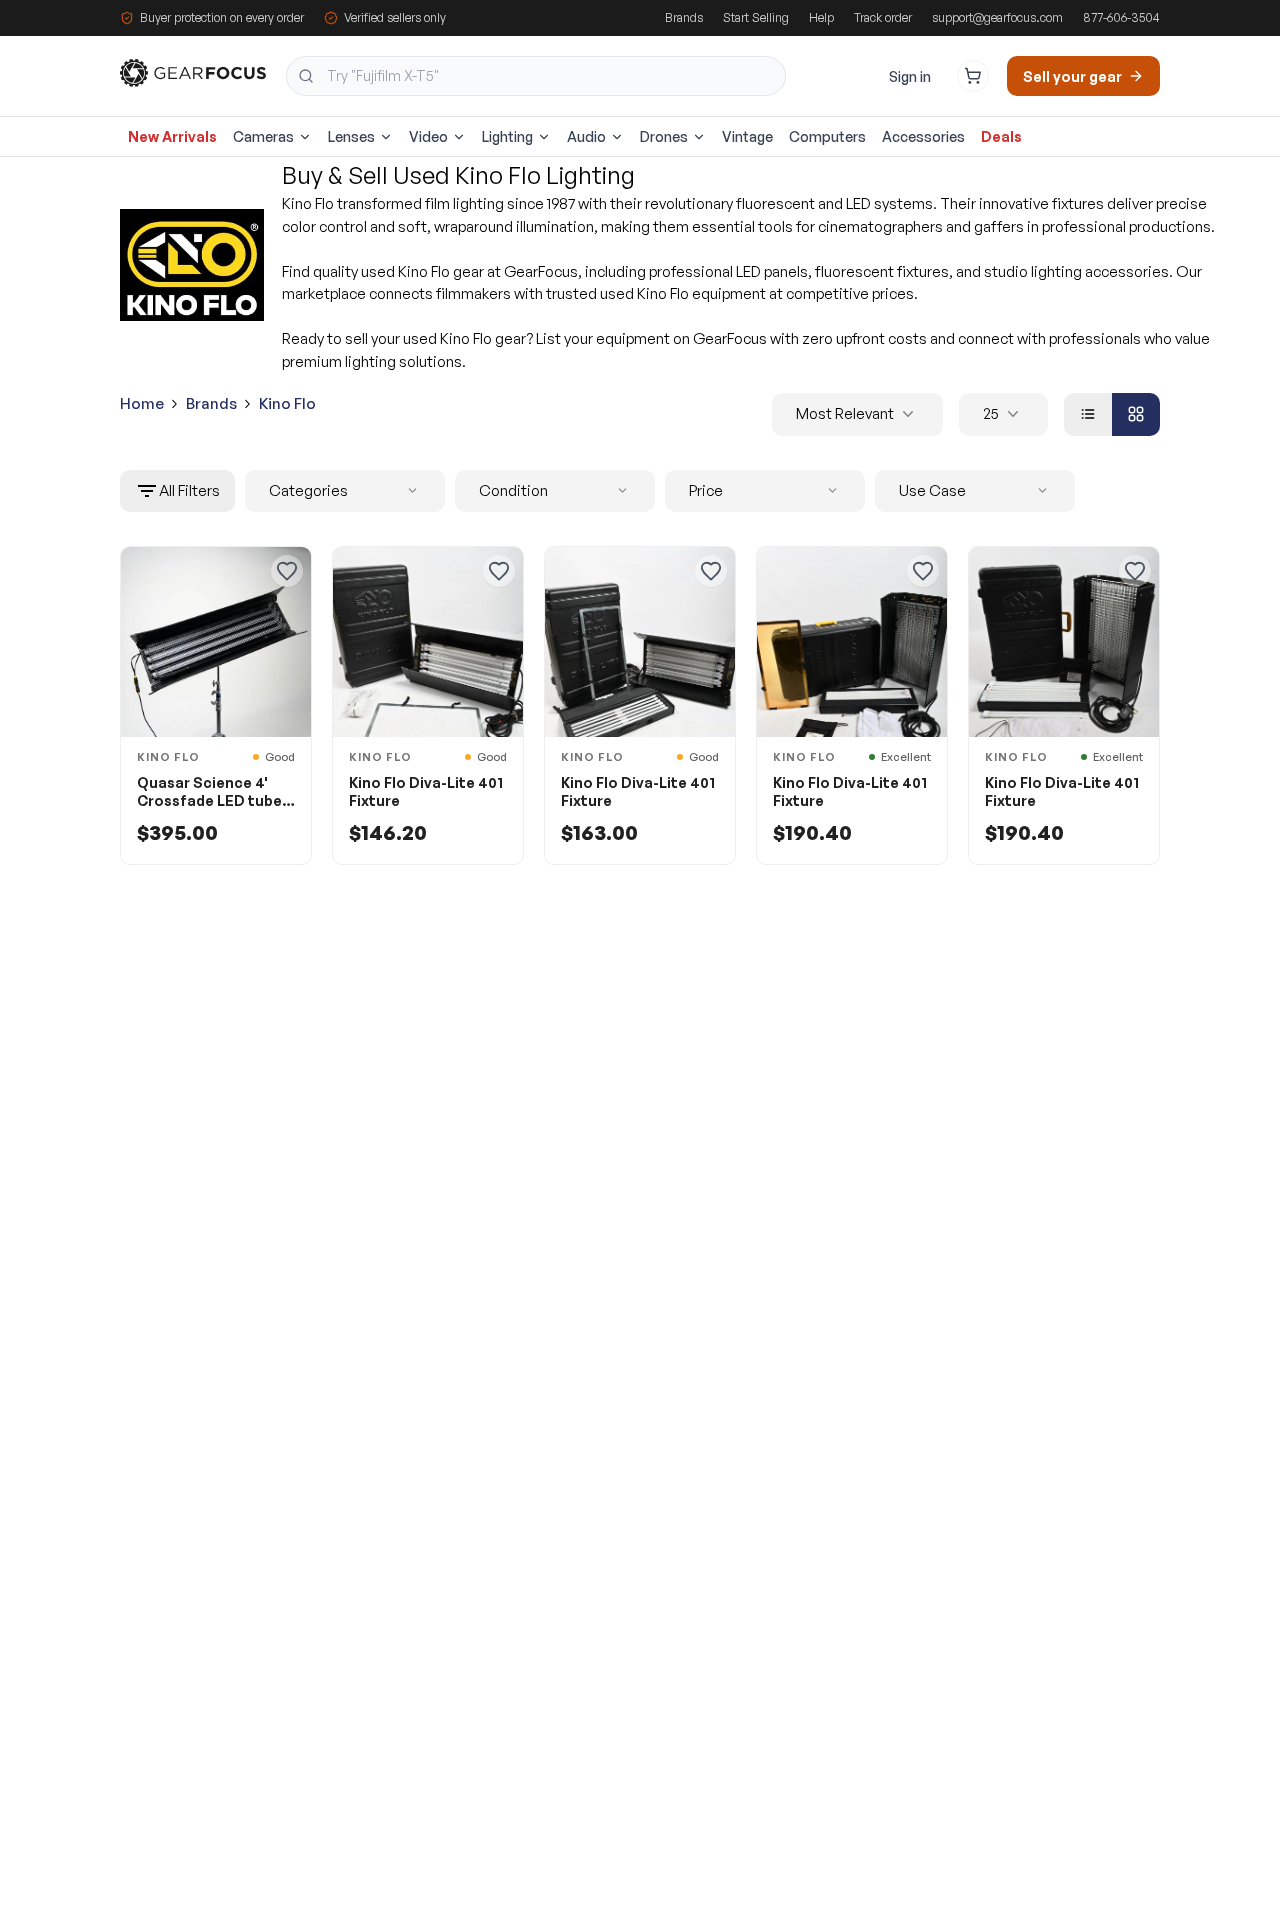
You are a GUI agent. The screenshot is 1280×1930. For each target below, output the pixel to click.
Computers (827, 136)
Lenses (351, 136)
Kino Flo (287, 403)
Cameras (263, 136)
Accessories (923, 136)
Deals (1001, 136)
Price (706, 490)
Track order (883, 17)
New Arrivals (172, 136)
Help (821, 17)
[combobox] (536, 76)
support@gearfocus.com (997, 17)
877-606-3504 (1121, 17)
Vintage (747, 136)
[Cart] (973, 76)
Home (142, 403)
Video (428, 136)
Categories (308, 490)
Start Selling (756, 17)
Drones (664, 136)
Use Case (932, 490)
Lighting (507, 136)
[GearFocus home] (193, 76)
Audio (586, 136)
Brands (684, 17)
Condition (513, 490)
